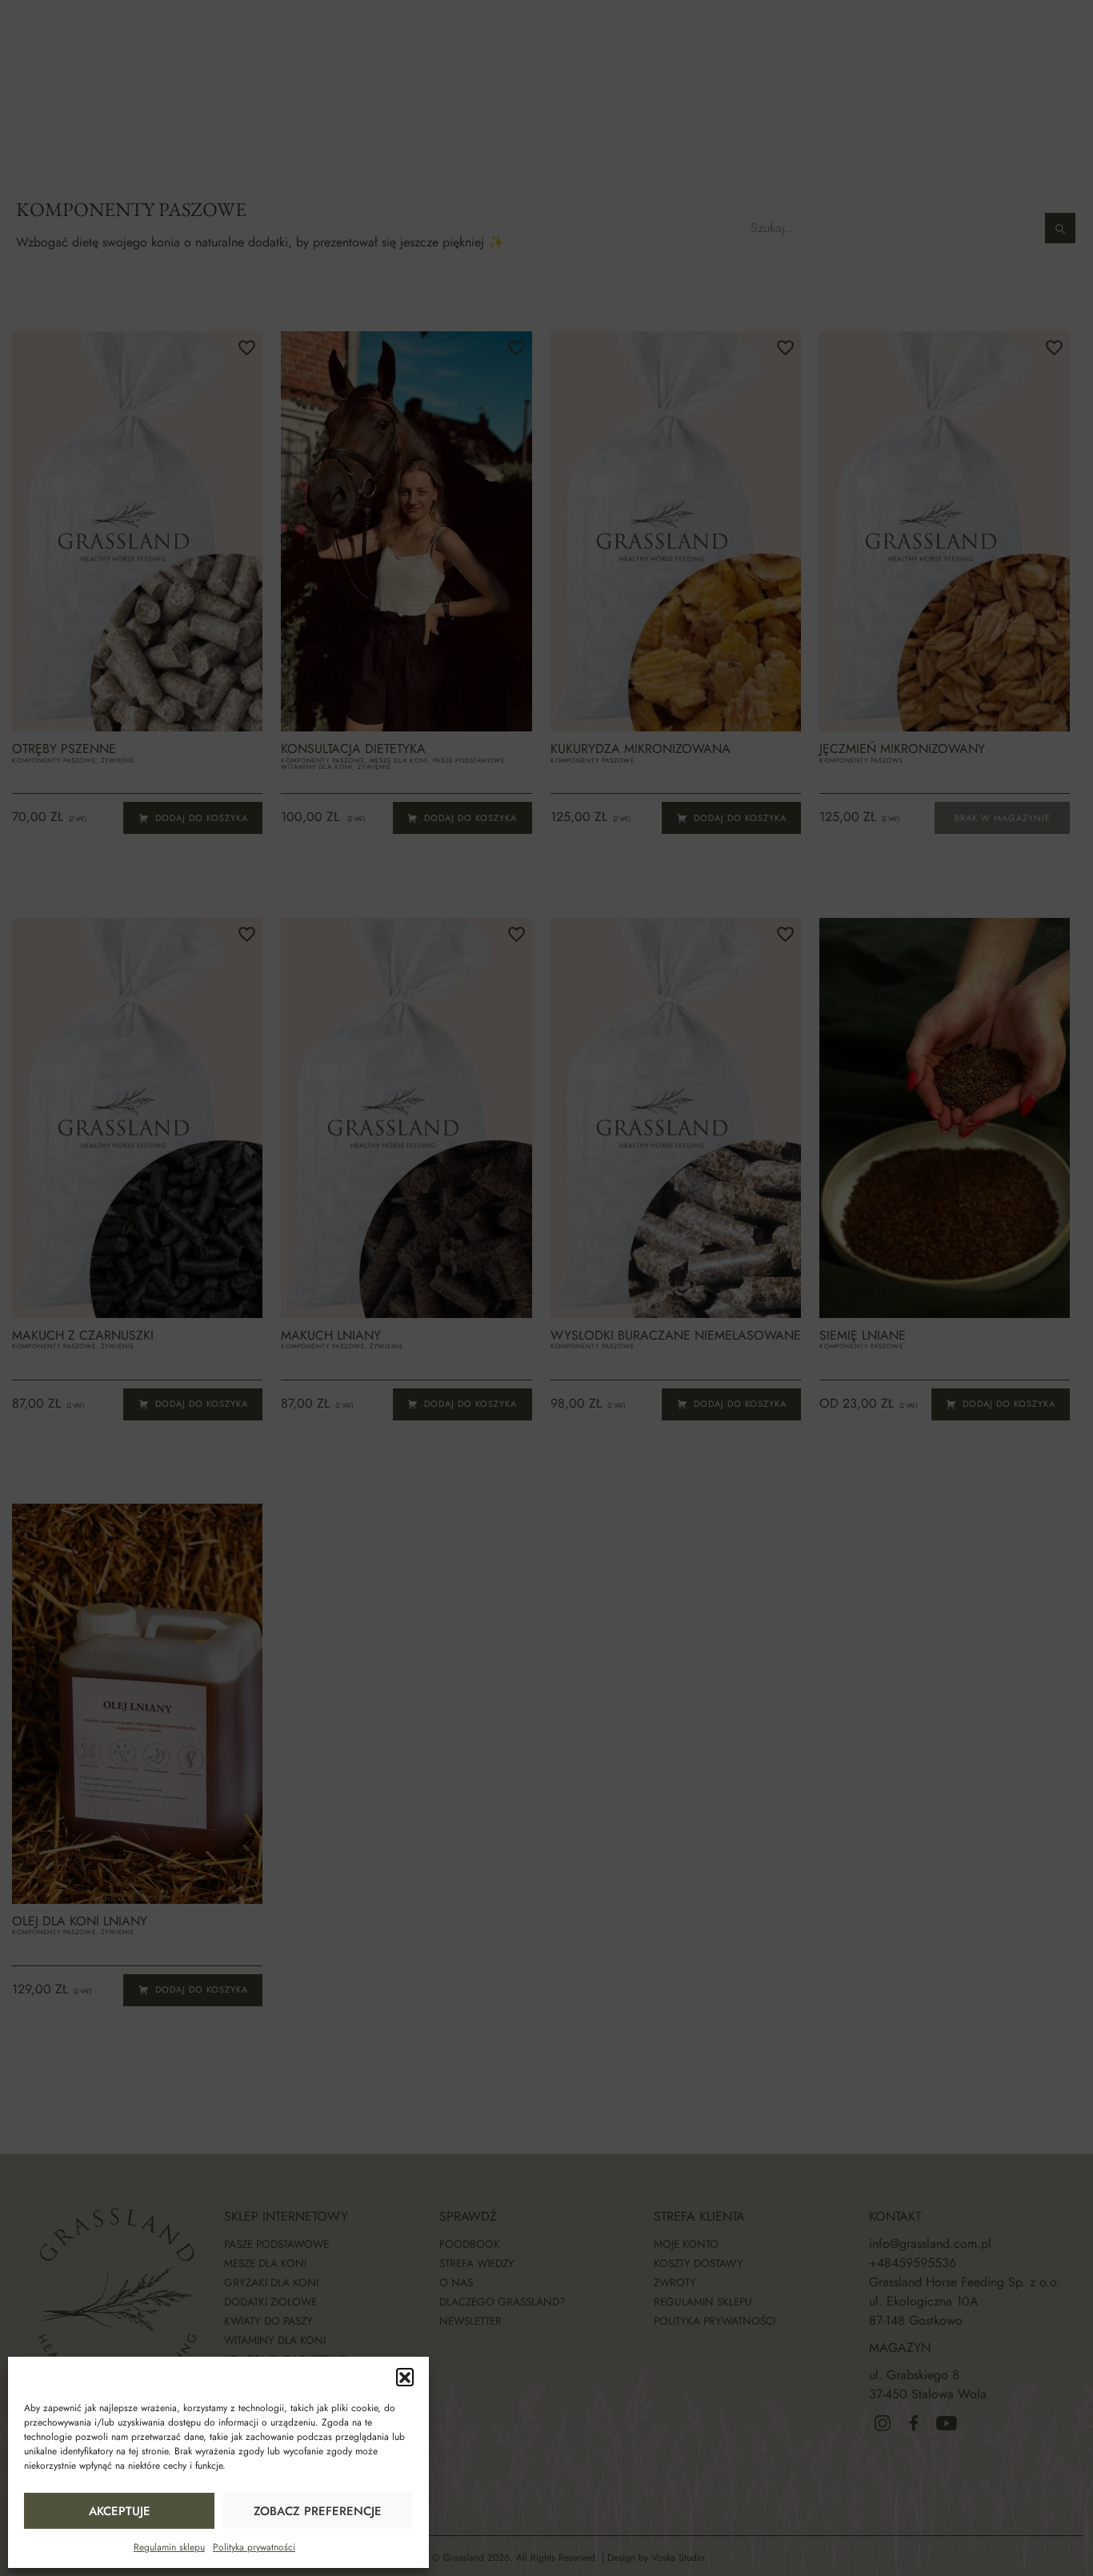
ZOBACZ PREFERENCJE (318, 2511)
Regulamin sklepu (169, 2547)
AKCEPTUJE (120, 2511)
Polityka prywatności (254, 2547)
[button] (405, 2377)
